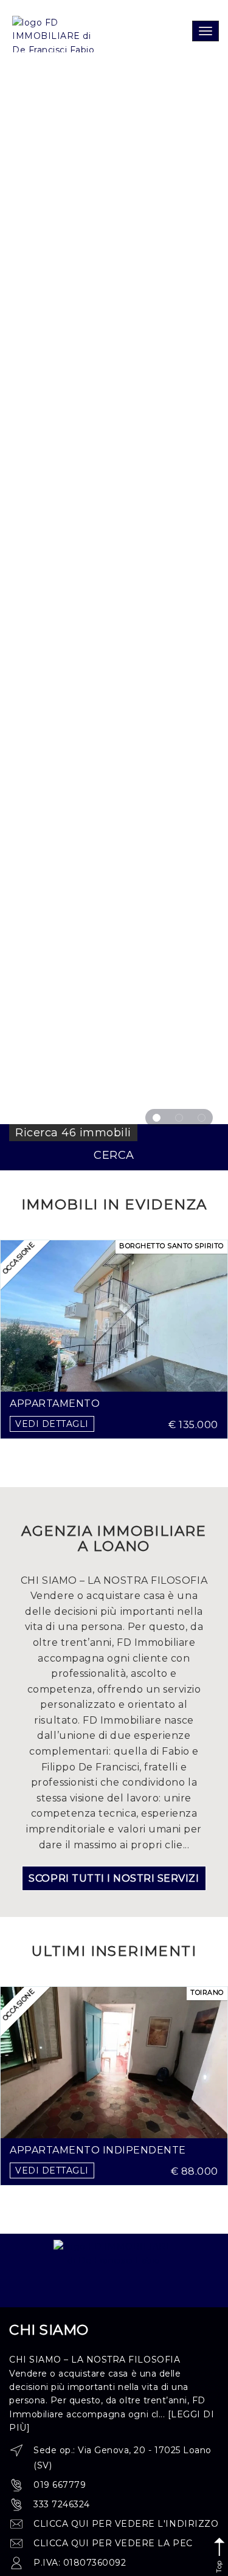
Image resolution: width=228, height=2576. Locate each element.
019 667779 (60, 2485)
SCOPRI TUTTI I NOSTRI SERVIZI (114, 1878)
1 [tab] (157, 1118)
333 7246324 (62, 2504)
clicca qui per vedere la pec (113, 2543)
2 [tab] (179, 1118)
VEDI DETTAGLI (52, 1424)
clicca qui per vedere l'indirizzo (126, 2524)
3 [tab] (202, 1118)
